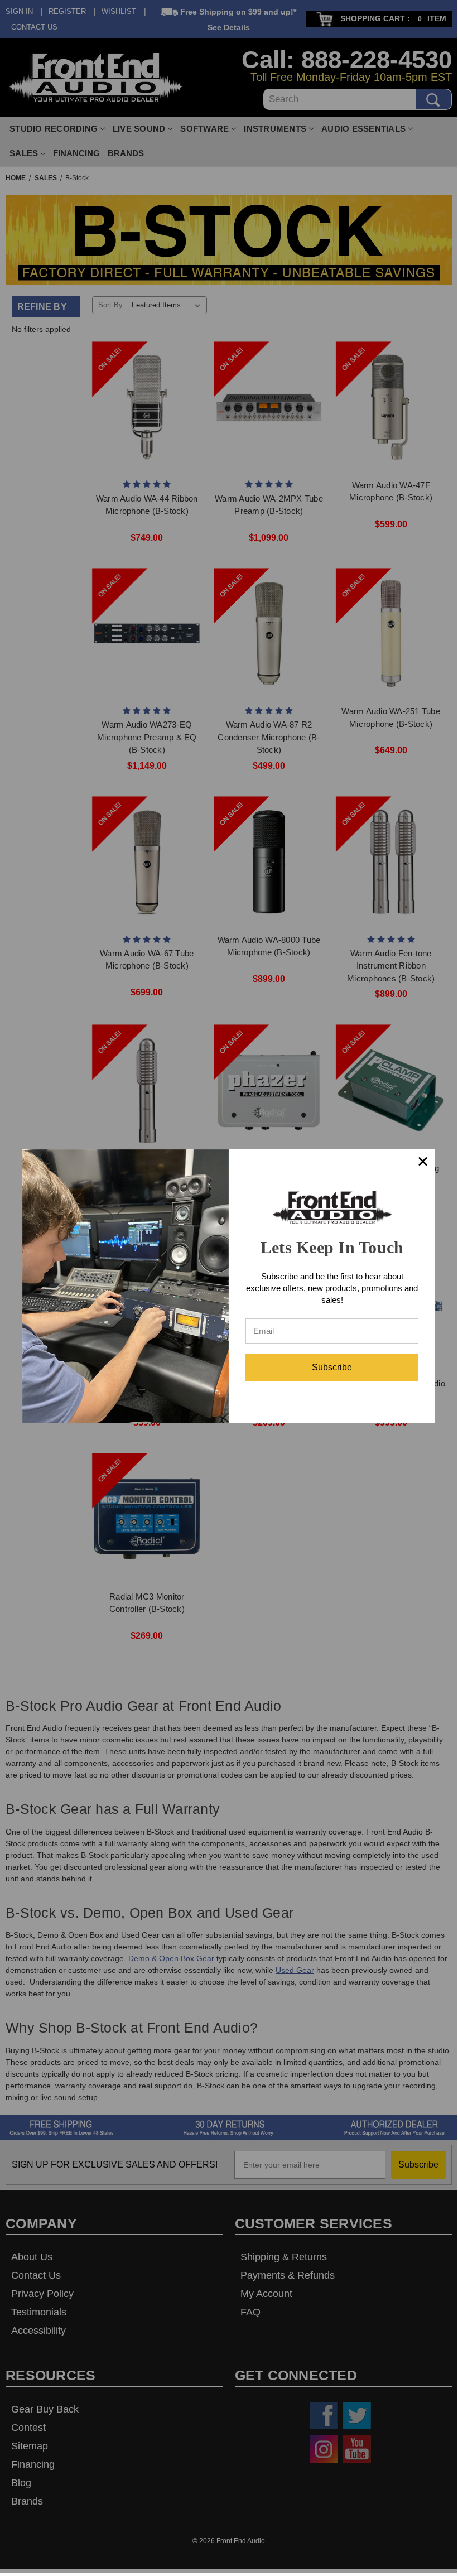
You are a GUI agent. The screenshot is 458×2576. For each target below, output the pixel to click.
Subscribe (332, 1367)
